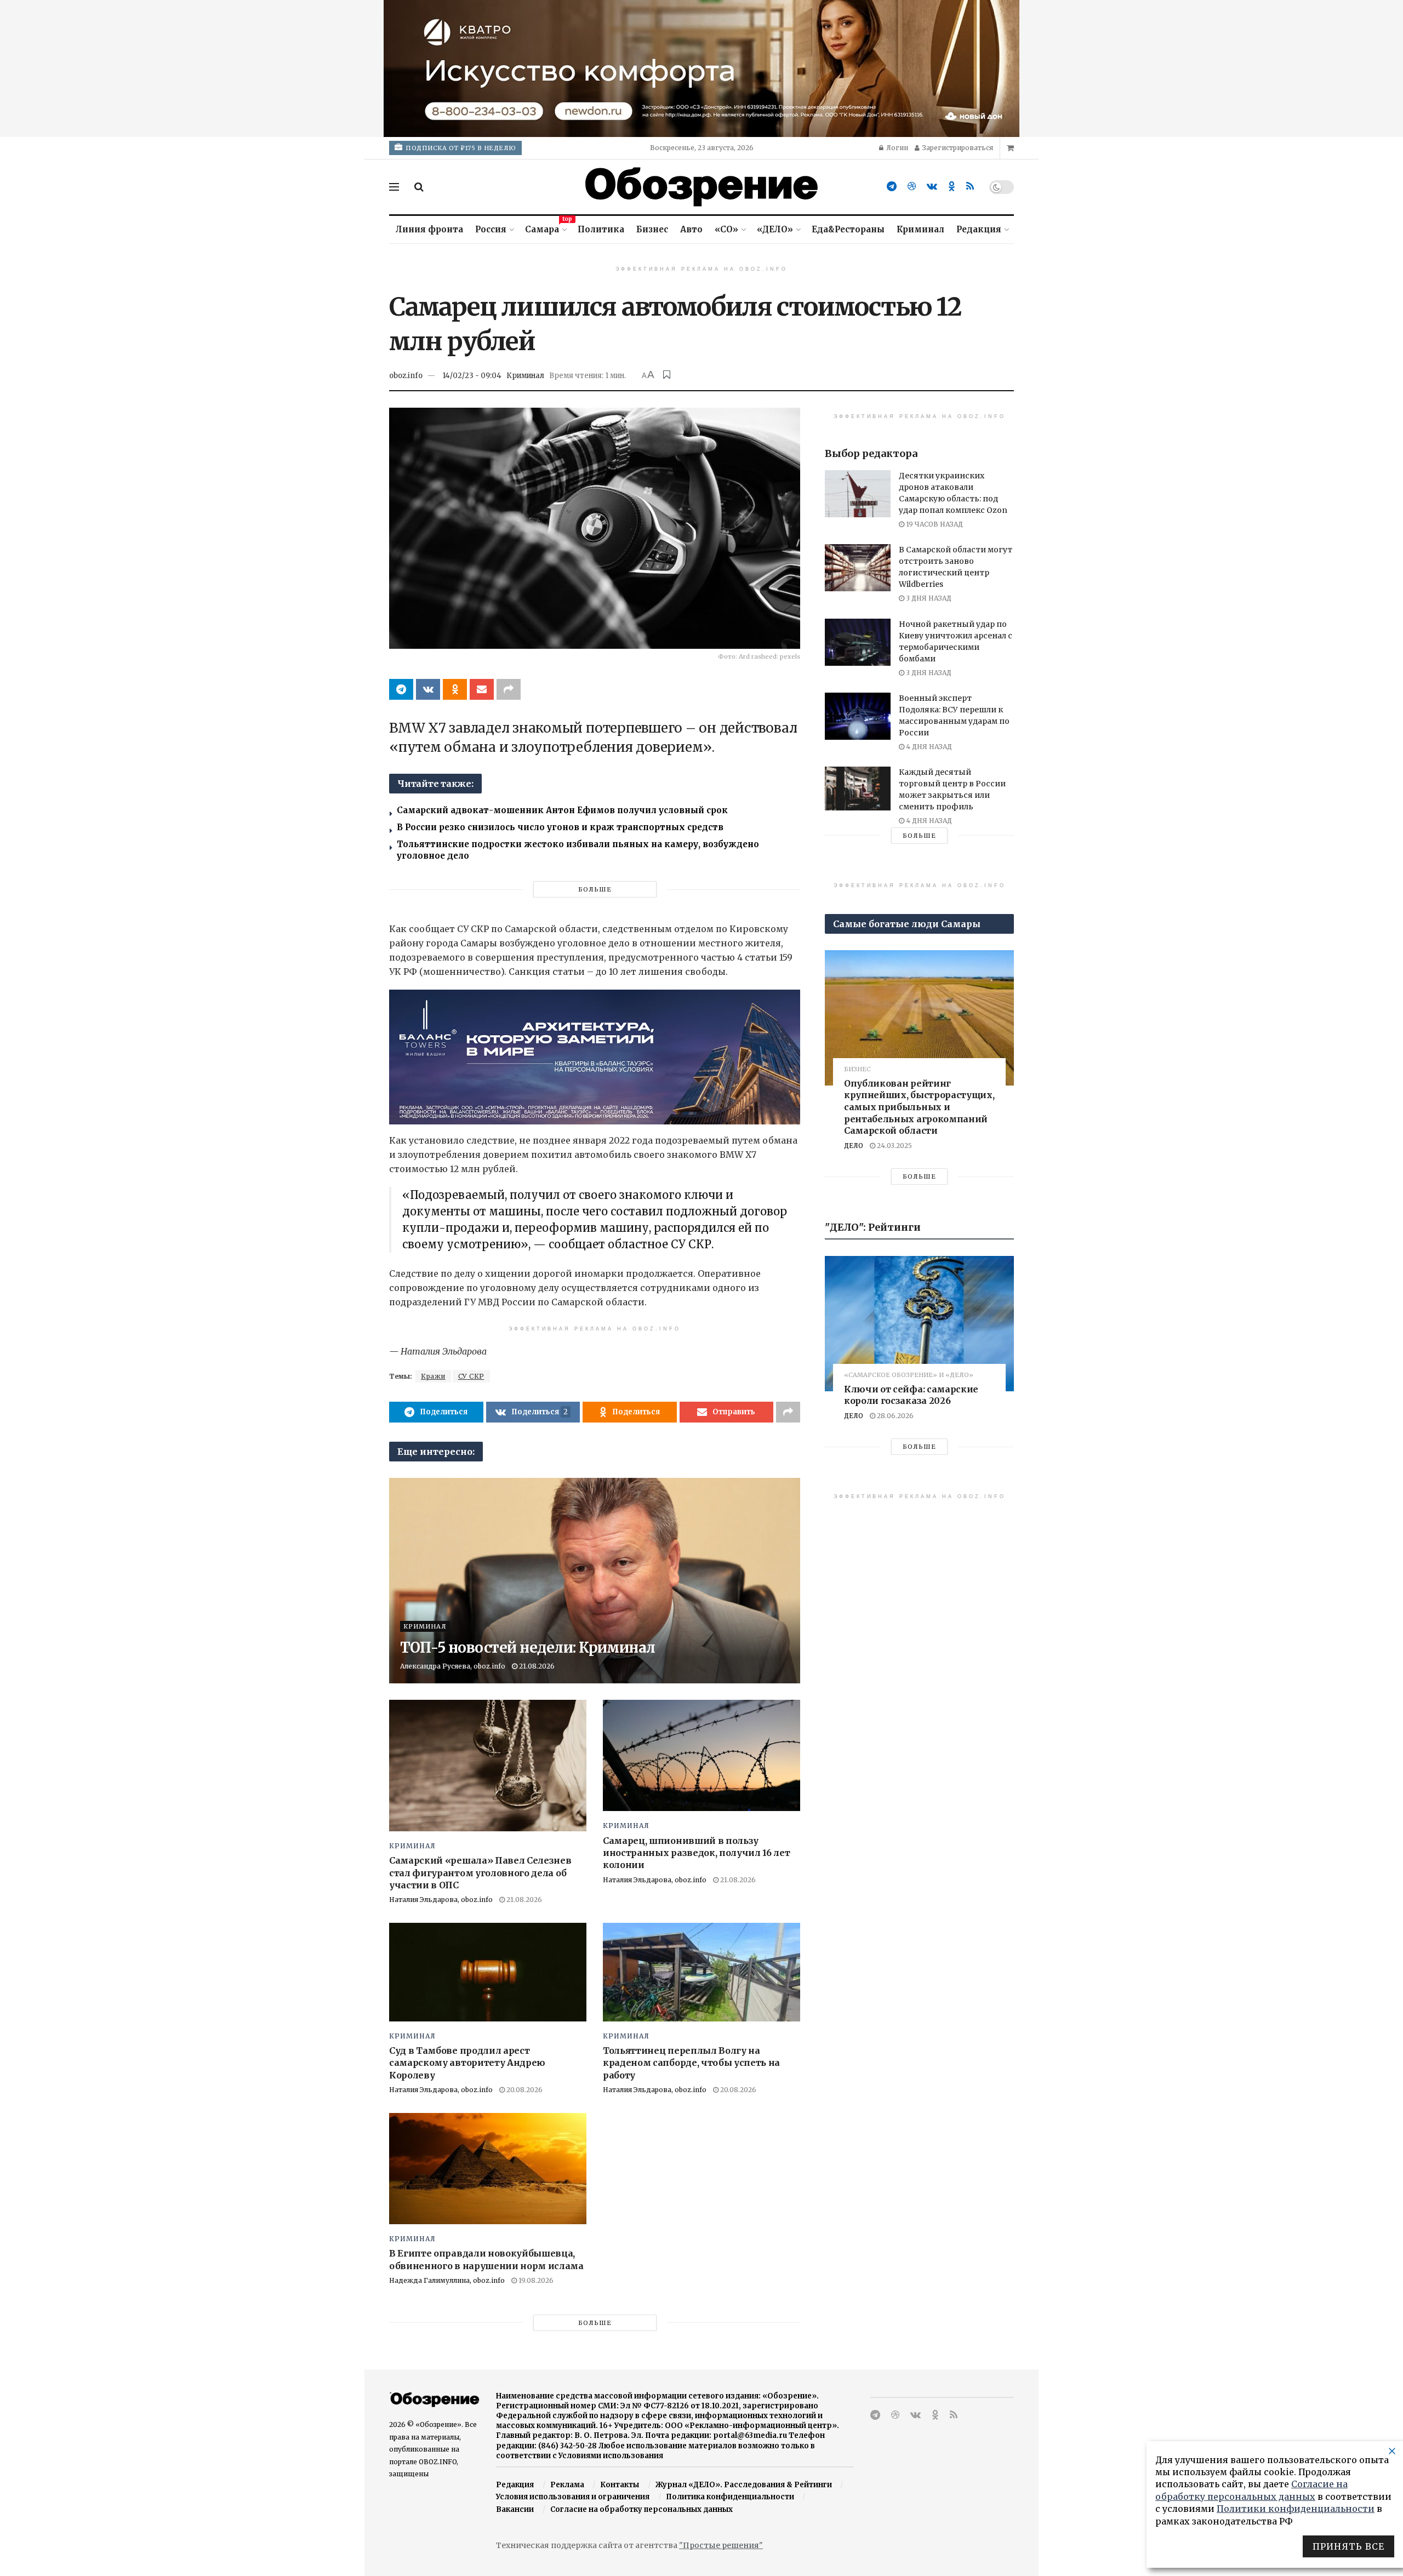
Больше (595, 889)
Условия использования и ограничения (573, 2497)
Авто (691, 229)
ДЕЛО (854, 1146)
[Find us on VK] (932, 187)
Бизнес (652, 229)
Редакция (979, 229)
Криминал (920, 229)
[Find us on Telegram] (892, 187)
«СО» (726, 229)
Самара (545, 228)
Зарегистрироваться (957, 148)
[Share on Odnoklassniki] (455, 689)
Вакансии (515, 2509)
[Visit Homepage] (701, 187)
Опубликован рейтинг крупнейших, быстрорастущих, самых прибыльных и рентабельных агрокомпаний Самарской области (919, 1107)
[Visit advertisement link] (701, 68)
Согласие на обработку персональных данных (641, 2509)
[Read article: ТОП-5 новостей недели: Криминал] (595, 1581)
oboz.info (406, 376)
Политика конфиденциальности (730, 2497)
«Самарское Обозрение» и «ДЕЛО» (909, 1375)
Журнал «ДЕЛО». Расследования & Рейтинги (744, 2485)
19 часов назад (934, 524)
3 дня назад (928, 598)
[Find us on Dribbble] (912, 187)
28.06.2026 (894, 1416)
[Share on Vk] (428, 689)
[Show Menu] (394, 187)
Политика (601, 229)
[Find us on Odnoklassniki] (952, 187)
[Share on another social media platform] (509, 689)
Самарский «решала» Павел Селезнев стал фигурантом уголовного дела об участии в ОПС (480, 1873)
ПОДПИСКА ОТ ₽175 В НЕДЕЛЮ (460, 148)
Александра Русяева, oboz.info (453, 1666)
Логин (896, 148)
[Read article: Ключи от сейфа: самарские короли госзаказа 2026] (919, 1323)
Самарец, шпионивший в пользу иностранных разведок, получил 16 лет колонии (696, 1853)
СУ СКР (471, 1376)
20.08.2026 (524, 2090)
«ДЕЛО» (775, 229)
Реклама (567, 2485)
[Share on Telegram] (401, 689)
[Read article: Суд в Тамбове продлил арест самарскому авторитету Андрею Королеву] (488, 1972)
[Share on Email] (482, 689)
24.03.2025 (894, 1146)
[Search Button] (419, 187)
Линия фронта (429, 229)
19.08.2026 (535, 2280)
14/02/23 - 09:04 (472, 376)
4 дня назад (928, 747)
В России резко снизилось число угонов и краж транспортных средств (560, 827)
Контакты (620, 2485)
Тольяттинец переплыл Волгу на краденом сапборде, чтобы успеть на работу (691, 2063)
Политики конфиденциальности (1296, 2509)
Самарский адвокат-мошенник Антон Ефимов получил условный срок (562, 810)
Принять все (1348, 2546)
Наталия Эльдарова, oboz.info (441, 1900)
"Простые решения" (721, 2545)
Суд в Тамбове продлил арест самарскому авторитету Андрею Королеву (467, 2063)
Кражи (433, 1376)
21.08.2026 (536, 1666)
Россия (491, 229)
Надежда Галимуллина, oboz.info (447, 2280)
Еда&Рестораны (848, 229)
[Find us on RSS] (970, 187)
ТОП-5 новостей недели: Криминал (528, 1647)
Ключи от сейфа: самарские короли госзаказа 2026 (911, 1395)
